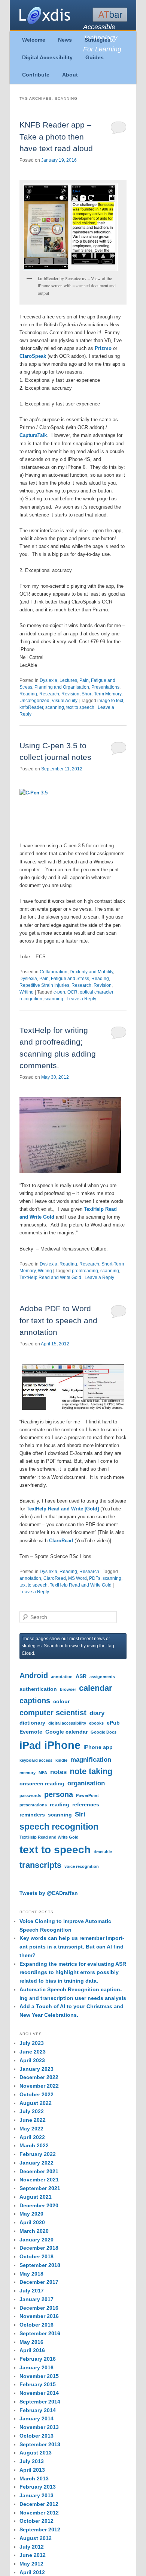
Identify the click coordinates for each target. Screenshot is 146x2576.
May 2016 (31, 2342)
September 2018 (40, 2265)
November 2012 (39, 2513)
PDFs (95, 1578)
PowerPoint (87, 1795)
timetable (103, 1852)
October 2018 (36, 2256)
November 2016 (39, 2316)
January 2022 (36, 2163)
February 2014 (38, 2410)
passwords (30, 1795)
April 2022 (32, 2137)
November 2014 (39, 2393)
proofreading (85, 1271)
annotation (30, 1578)
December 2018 (39, 2248)
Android (34, 1675)
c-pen (59, 992)
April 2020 (32, 2222)
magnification (91, 1759)
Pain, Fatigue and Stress (64, 979)
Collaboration (54, 972)
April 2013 (32, 2470)
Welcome (34, 40)
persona (59, 1794)
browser (68, 1689)
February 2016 (38, 2359)
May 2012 (31, 2564)
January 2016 (36, 2367)
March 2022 (34, 2145)
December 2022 (39, 2077)
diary (97, 1713)
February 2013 (38, 2487)
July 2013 (32, 2461)
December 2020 (39, 2205)
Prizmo (104, 348)
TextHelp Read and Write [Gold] (63, 1509)
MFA (43, 1773)
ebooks (96, 1723)
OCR (72, 992)
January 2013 (36, 2495)
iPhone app (98, 1747)
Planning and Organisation (62, 687)
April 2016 (32, 2350)
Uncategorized (34, 701)
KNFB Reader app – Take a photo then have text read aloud (56, 137)
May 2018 (31, 2274)
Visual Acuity (65, 701)
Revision (70, 694)
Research (49, 694)
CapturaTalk (33, 435)
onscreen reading (42, 1783)
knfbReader (31, 707)
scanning (55, 707)
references (86, 1804)
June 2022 (33, 2120)
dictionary (32, 1723)
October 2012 (36, 2521)
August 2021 (36, 2197)
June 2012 (33, 2555)
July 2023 (32, 2043)
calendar (96, 1688)
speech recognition (59, 1827)
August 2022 (36, 2103)
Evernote (31, 1732)
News (65, 40)
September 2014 (40, 2402)
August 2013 (36, 2453)
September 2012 (40, 2529)
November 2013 (39, 2427)
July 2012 (32, 2547)
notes (58, 1772)
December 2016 (39, 2308)
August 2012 (36, 2538)
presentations (33, 1805)
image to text (110, 701)
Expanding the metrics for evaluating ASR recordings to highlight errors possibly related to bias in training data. (73, 1973)
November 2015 (39, 2376)
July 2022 (32, 2111)
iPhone (62, 1745)
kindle (61, 1760)
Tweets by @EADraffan (49, 1893)
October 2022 (36, 2094)
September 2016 (40, 2333)
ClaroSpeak (34, 356)
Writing (27, 992)
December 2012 (39, 2504)
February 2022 (38, 2154)
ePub (113, 1723)
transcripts (40, 1865)
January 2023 (36, 2069)
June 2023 (33, 2052)
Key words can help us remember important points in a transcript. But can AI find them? (72, 1947)
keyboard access (36, 1760)
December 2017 (39, 2282)
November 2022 (39, 2086)
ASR (81, 1676)
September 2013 (40, 2444)
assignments (102, 1677)
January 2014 (36, 2418)
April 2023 (32, 2060)
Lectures (68, 680)
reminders (32, 1815)
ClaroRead (60, 1541)
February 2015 (38, 2384)
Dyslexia (48, 680)
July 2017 (32, 2291)
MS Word (77, 1578)
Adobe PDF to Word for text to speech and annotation (58, 1320)
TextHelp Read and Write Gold (50, 1277)
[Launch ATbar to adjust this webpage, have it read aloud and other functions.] (110, 15)
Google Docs (104, 1732)
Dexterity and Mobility (91, 972)
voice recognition (82, 1866)
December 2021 (39, 2171)
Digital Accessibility (47, 57)
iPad (30, 1746)
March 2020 (34, 2231)
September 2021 (40, 2188)
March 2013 (34, 2478)
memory (28, 1773)
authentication (38, 1689)
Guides (95, 57)
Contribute (36, 75)
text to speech (80, 707)
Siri (80, 1814)
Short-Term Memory (101, 694)
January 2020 (36, 2240)
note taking (91, 1771)
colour (61, 1701)
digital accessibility (67, 1723)
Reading (28, 694)
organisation (86, 1783)
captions (35, 1701)
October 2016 (36, 2325)
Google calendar (66, 1732)
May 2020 (31, 2214)
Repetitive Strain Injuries (44, 985)
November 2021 (39, 2180)
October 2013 (36, 2436)
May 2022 (31, 2129)
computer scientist (53, 1713)
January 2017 (36, 2299)
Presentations (105, 687)
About (70, 75)
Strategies (98, 40)
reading (60, 1804)
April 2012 (32, 2572)
